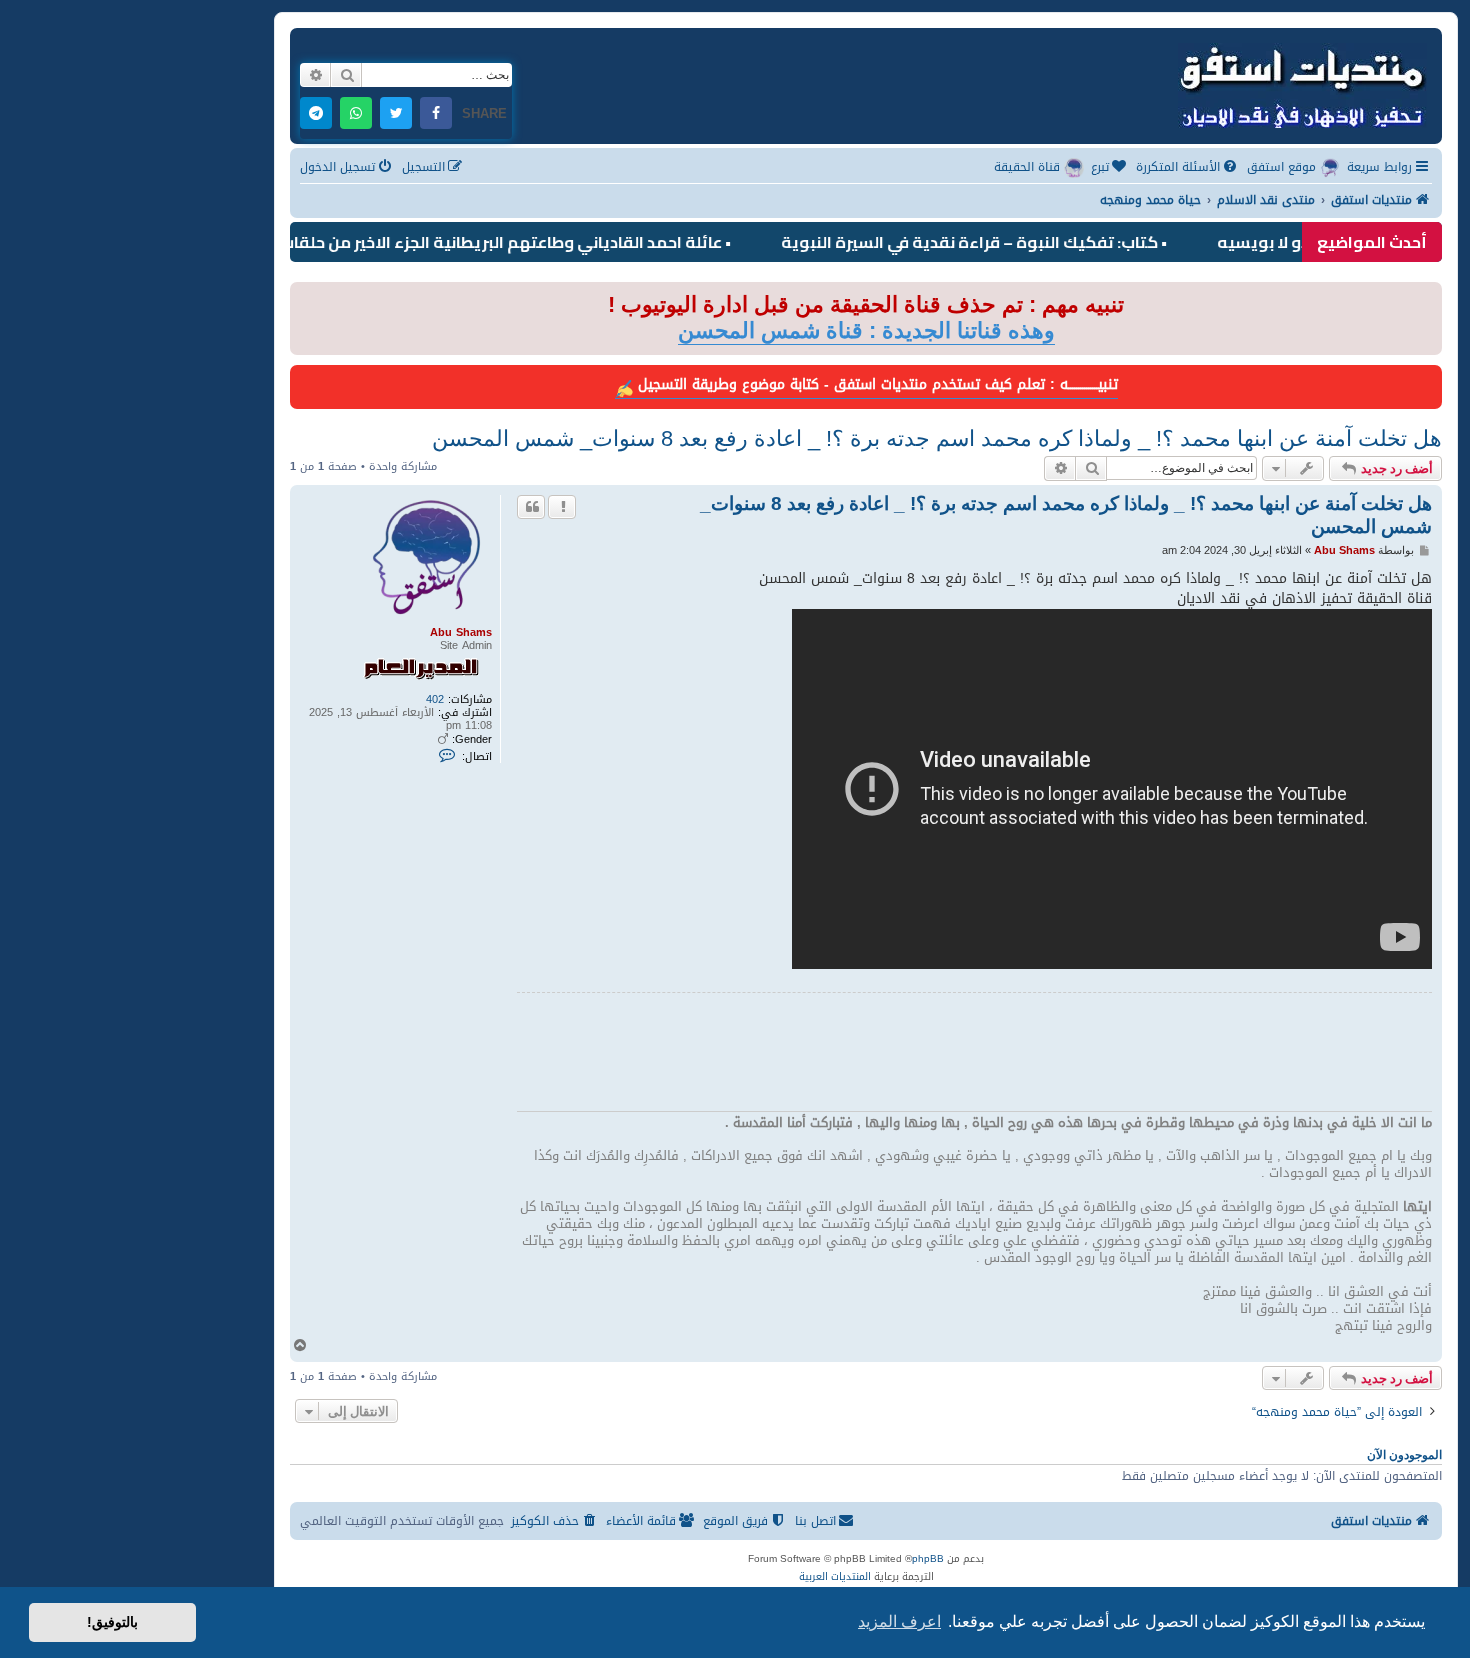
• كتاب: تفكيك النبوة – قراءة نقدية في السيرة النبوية (1024, 242)
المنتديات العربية (835, 1577)
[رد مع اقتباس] (531, 507)
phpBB (928, 1559)
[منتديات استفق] (1301, 84)
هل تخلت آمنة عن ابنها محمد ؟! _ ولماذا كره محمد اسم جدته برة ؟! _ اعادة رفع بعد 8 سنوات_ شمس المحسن (937, 438)
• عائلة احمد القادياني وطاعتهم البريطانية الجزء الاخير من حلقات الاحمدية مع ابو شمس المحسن (440, 242)
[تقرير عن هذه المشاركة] (562, 507)
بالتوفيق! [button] (112, 1622)
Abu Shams (461, 632)
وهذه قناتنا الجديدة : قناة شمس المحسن (866, 330)
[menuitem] (1188, 167)
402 (435, 699)
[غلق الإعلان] (304, 298)
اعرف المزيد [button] (899, 1621)
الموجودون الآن (1404, 1455)
